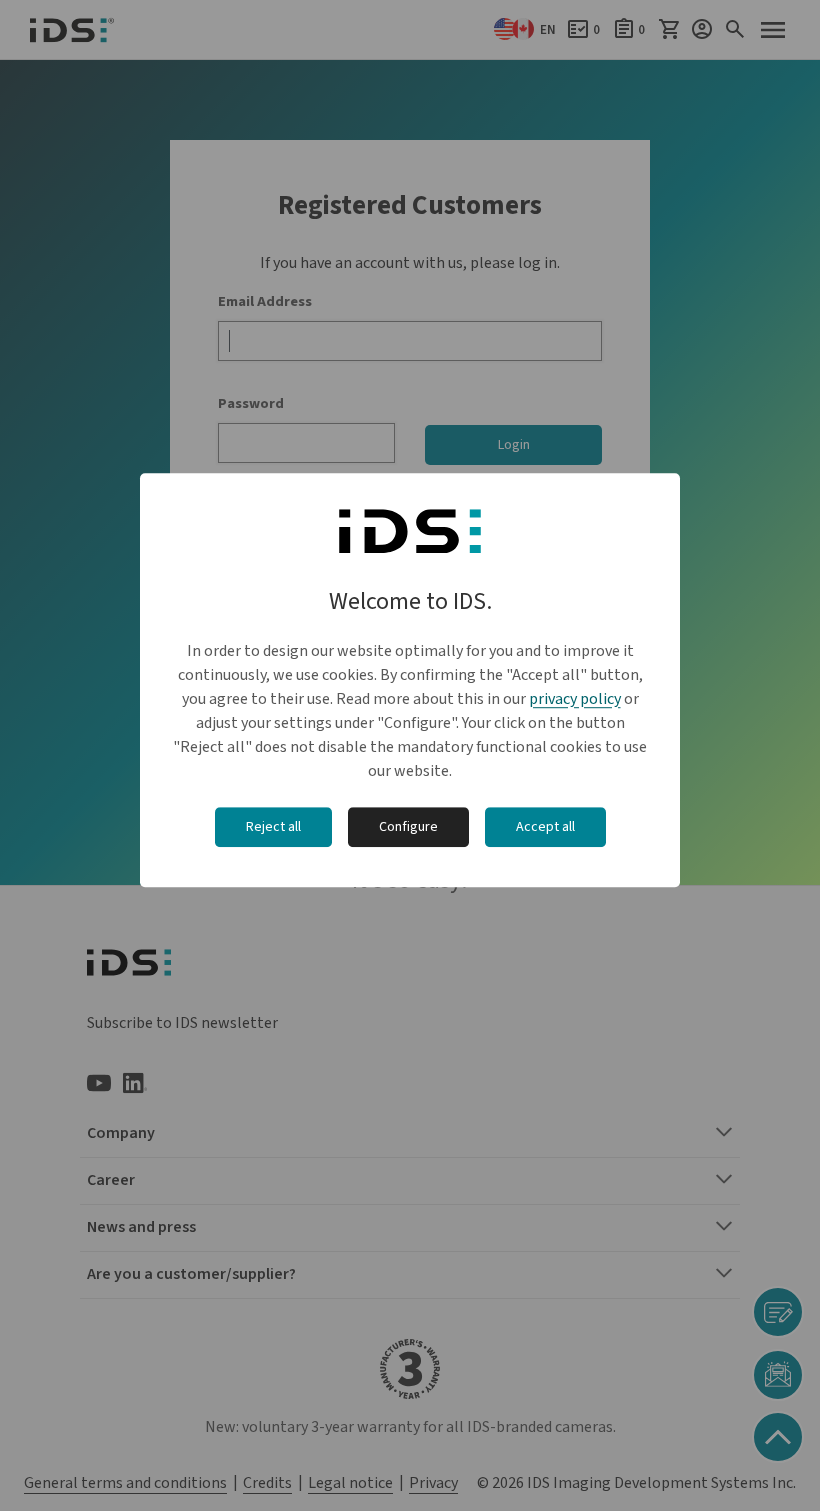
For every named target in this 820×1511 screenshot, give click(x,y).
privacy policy (575, 699)
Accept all (545, 827)
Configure (408, 827)
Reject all (273, 827)
